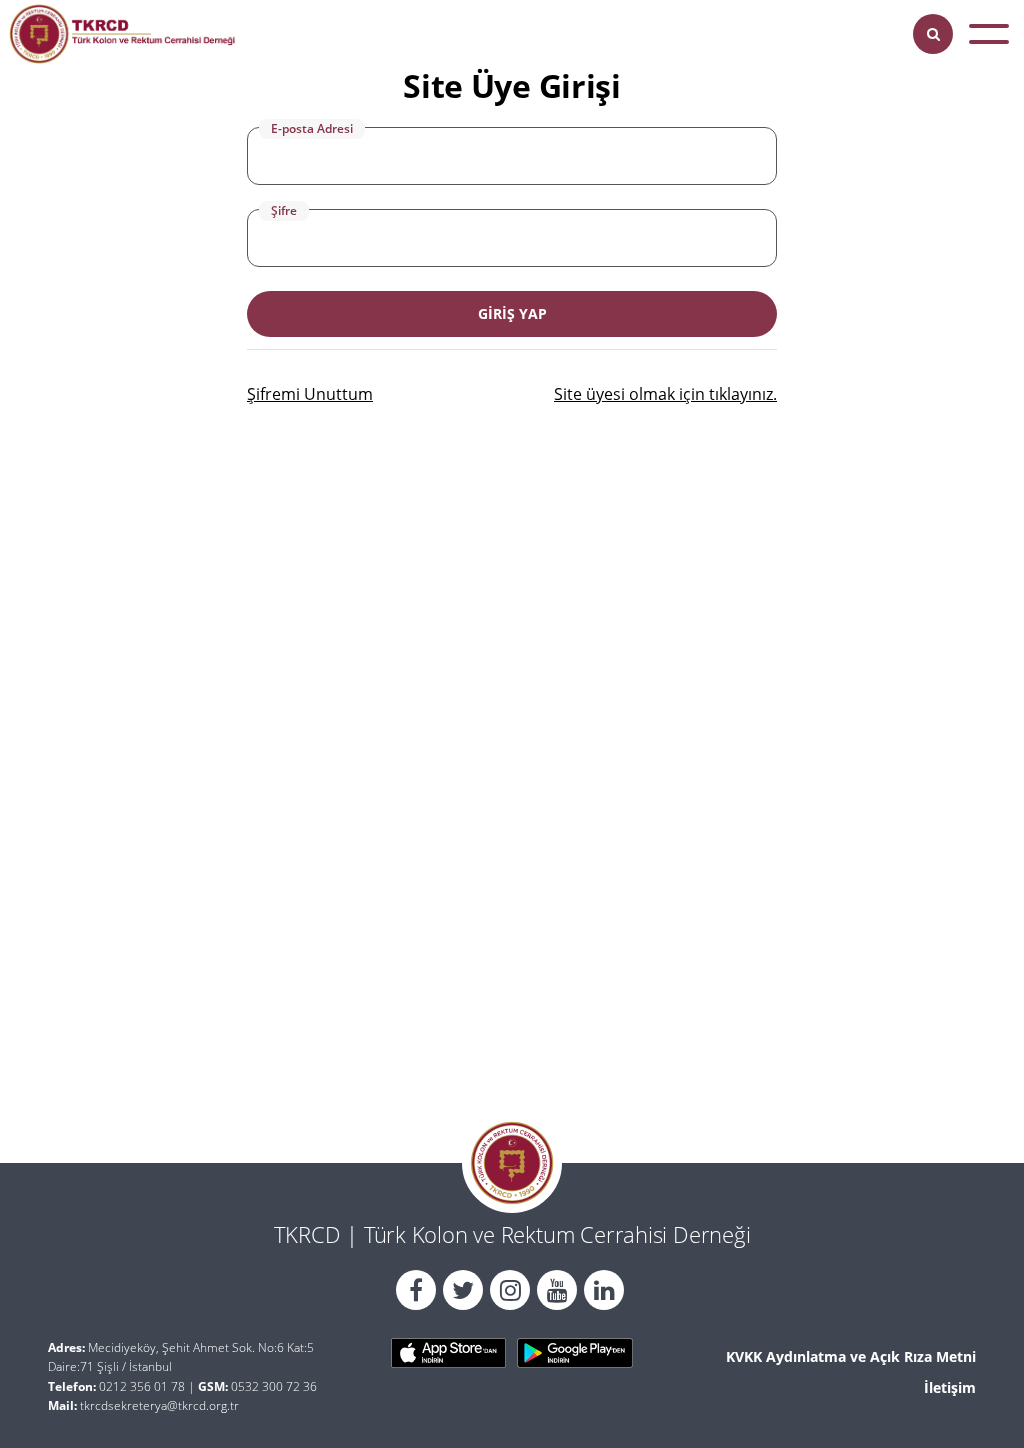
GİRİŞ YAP (512, 313)
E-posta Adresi (312, 128)
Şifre (284, 210)
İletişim (950, 1387)
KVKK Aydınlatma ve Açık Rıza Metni (851, 1356)
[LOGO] (122, 34)
